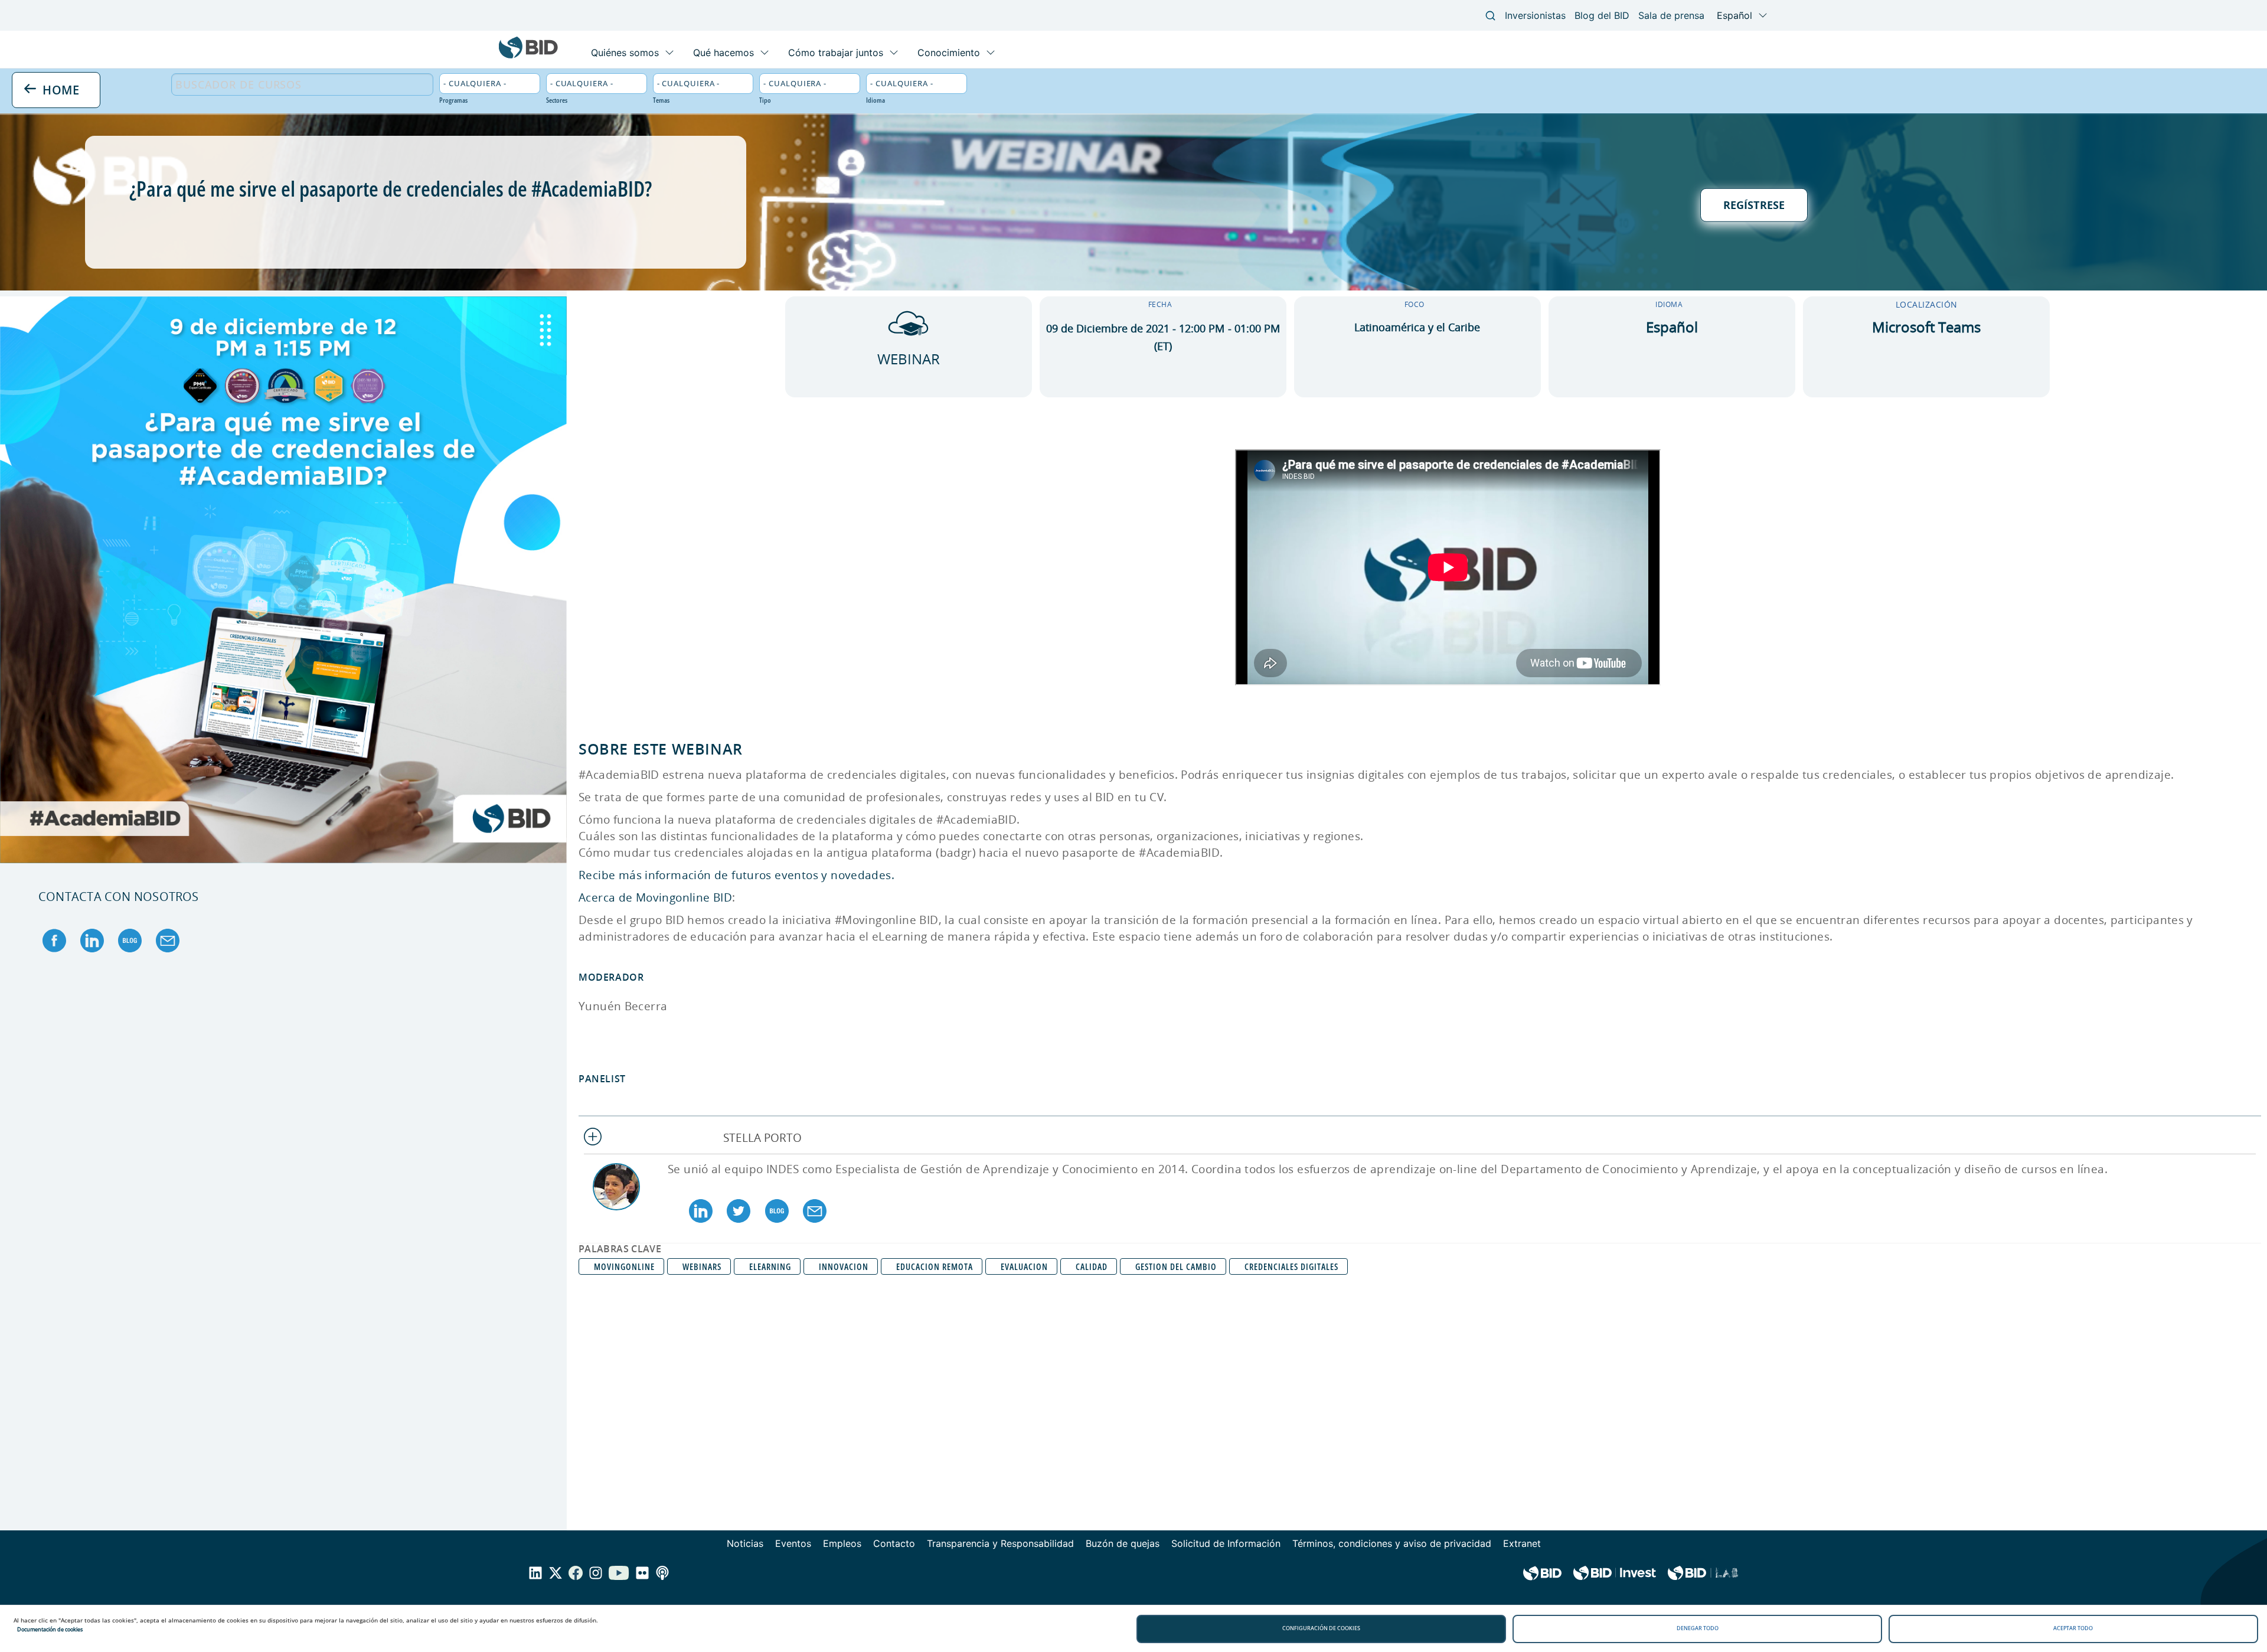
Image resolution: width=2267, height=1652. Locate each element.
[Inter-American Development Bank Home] (528, 56)
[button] (1420, 1138)
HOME (59, 89)
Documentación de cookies (50, 1629)
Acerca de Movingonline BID (655, 897)
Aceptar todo (2073, 1628)
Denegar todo (1698, 1628)
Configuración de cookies (1321, 1628)
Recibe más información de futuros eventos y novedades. (736, 875)
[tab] (1420, 1138)
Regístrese (1754, 205)
